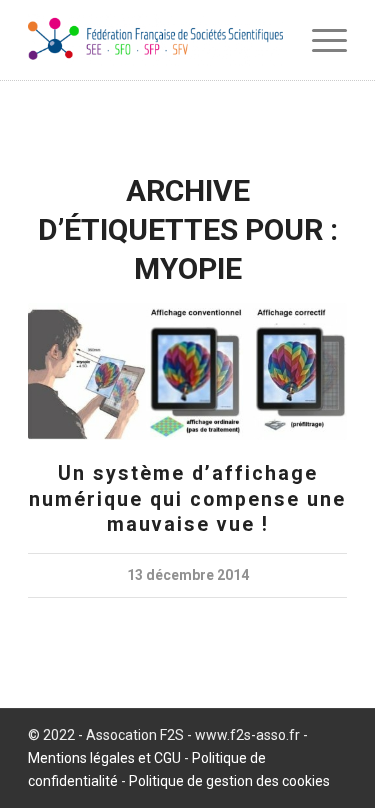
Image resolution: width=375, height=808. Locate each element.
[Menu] (319, 40)
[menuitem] (319, 40)
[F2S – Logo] (155, 40)
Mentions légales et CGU (104, 758)
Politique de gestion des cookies (229, 781)
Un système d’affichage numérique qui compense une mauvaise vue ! (187, 499)
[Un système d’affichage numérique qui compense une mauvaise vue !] (187, 371)
